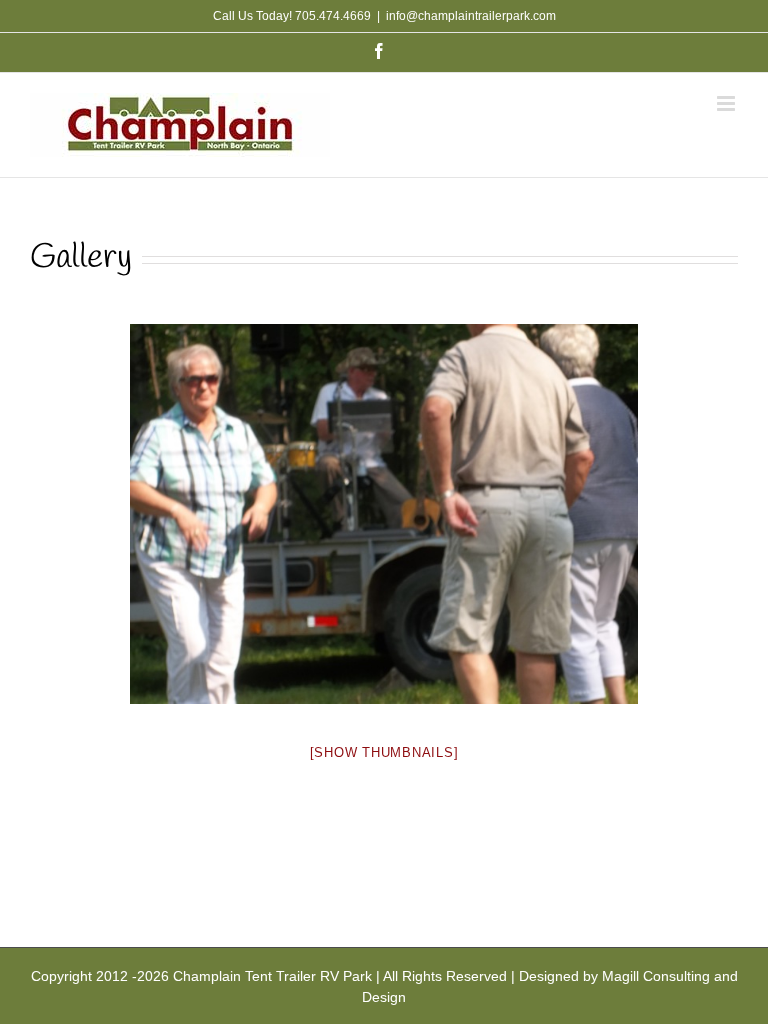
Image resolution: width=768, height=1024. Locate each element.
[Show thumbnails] (384, 752)
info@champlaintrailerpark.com (471, 16)
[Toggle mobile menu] (727, 103)
